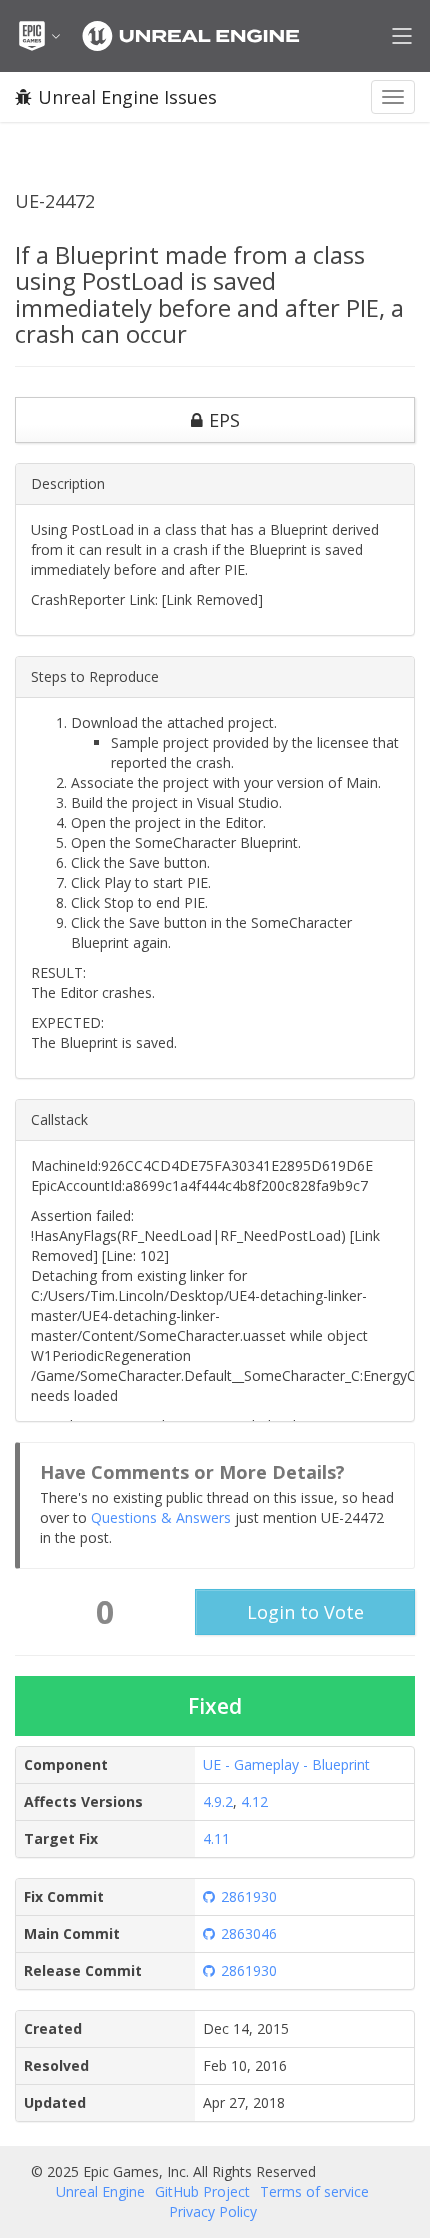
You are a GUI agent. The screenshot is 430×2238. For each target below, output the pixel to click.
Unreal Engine (100, 2191)
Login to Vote (305, 1612)
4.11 (216, 1838)
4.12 (254, 1801)
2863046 (249, 1933)
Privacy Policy (213, 2211)
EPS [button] (224, 420)
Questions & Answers (161, 1517)
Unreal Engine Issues (127, 97)
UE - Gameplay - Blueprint (286, 1764)
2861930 (249, 1896)
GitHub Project (202, 2191)
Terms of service (314, 2191)
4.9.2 (218, 1801)
